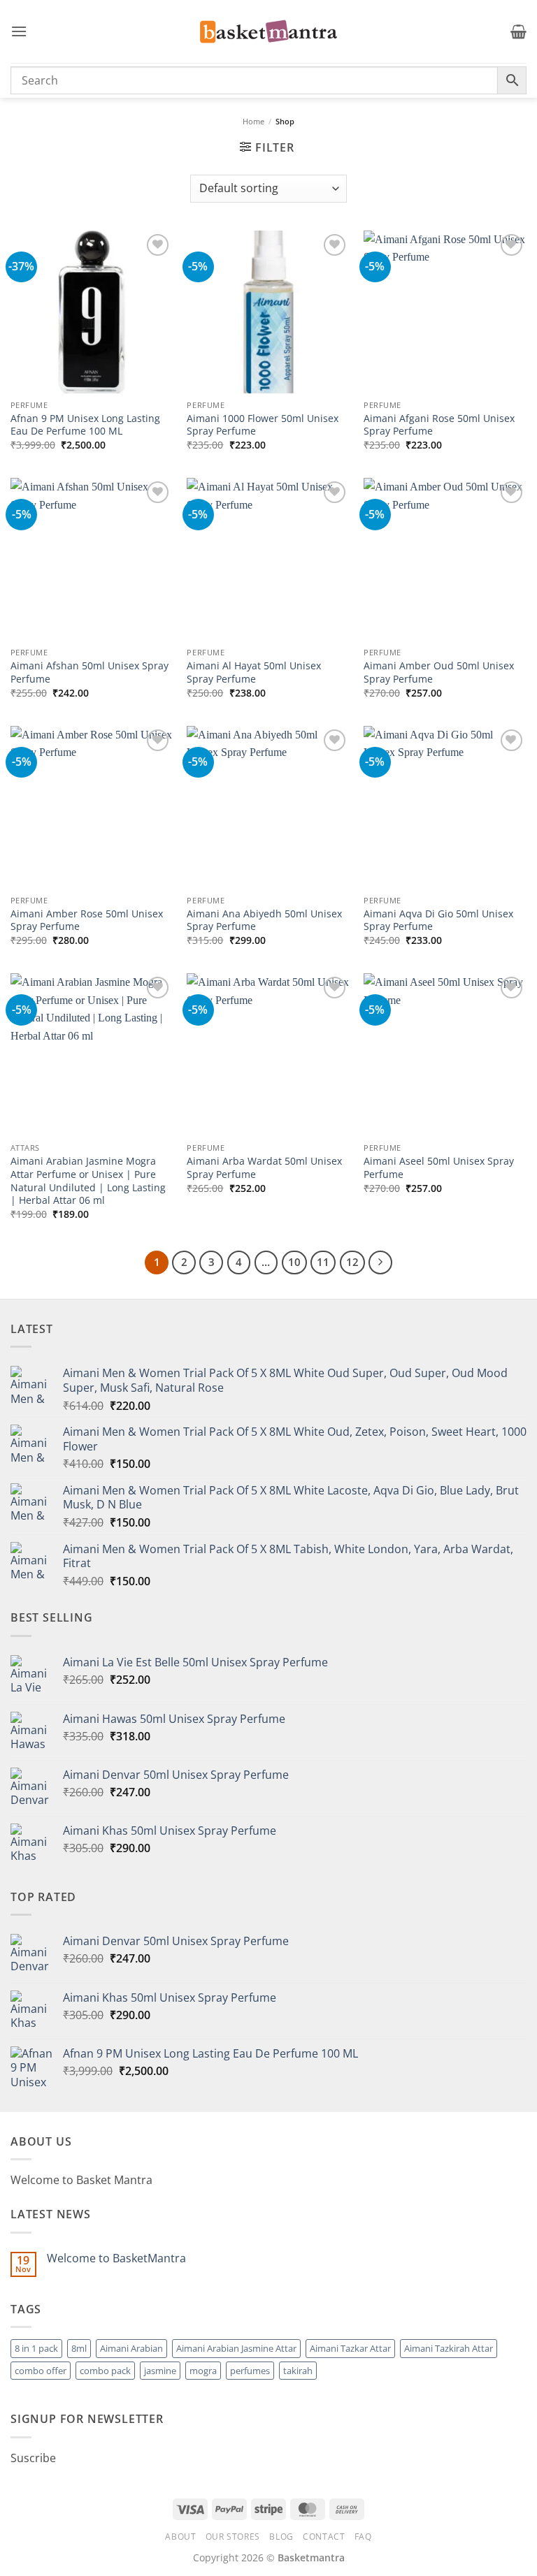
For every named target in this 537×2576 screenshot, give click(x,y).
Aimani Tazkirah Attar (449, 2348)
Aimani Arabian (131, 2348)
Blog (281, 2537)
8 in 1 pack (36, 2348)
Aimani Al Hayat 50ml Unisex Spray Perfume (254, 672)
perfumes (250, 2371)
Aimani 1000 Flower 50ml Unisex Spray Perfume (263, 425)
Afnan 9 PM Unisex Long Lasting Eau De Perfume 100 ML (85, 425)
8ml (79, 2348)
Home (253, 121)
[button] (19, 31)
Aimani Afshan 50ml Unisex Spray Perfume (89, 672)
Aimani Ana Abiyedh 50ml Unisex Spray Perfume (264, 920)
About (180, 2537)
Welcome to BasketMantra (116, 2258)
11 (323, 1262)
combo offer (41, 2371)
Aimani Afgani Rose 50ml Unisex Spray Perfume (439, 425)
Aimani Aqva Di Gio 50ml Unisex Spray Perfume (438, 920)
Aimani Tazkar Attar (350, 2348)
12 (352, 1262)
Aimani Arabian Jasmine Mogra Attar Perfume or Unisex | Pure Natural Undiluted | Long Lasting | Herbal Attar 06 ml (88, 1181)
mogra (203, 2371)
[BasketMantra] (268, 31)
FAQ (363, 2537)
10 (294, 1262)
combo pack (105, 2371)
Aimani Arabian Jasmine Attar (236, 2348)
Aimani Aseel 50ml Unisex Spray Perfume (439, 1168)
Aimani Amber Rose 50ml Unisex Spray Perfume (87, 920)
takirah (298, 2371)
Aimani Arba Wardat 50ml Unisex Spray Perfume (264, 1168)
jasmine (160, 2371)
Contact (324, 2537)
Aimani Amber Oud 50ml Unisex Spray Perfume (439, 672)
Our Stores (233, 2537)
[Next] (380, 1262)
